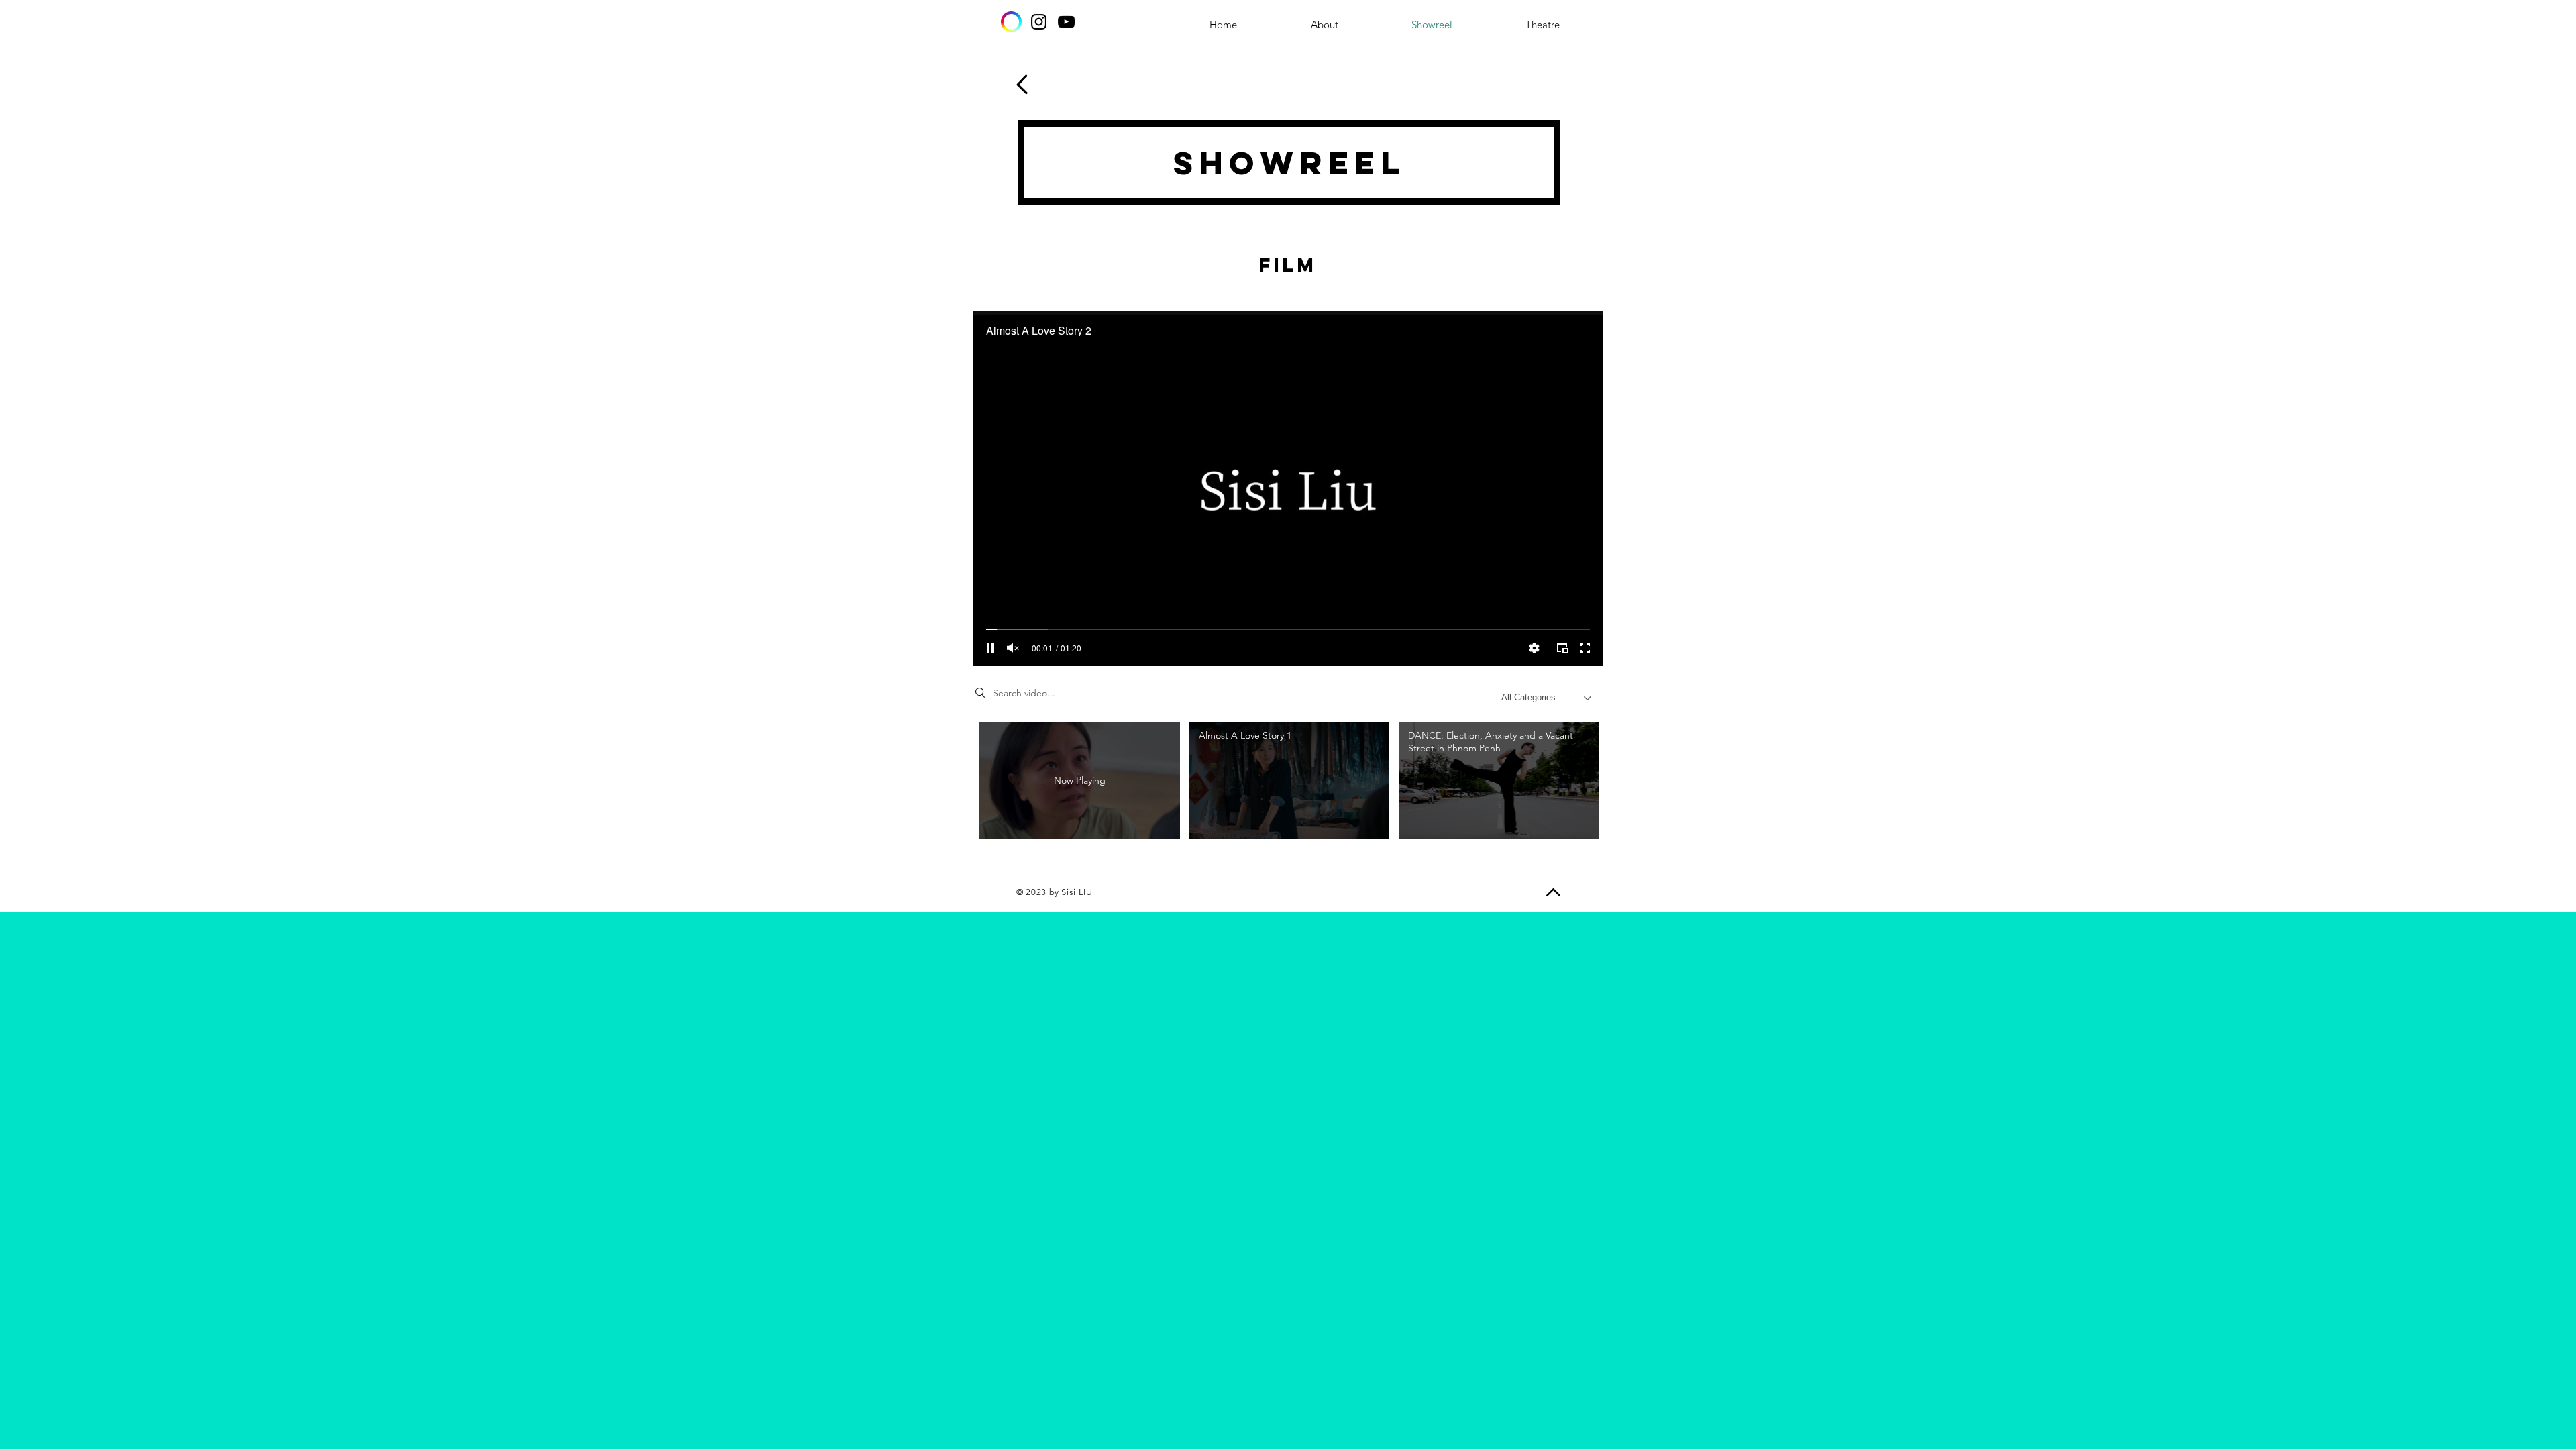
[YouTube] (1066, 22)
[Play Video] (1289, 781)
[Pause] (990, 648)
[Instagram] (1039, 22)
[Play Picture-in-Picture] (1562, 648)
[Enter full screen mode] (1585, 648)
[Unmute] (1013, 648)
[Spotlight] (1011, 22)
